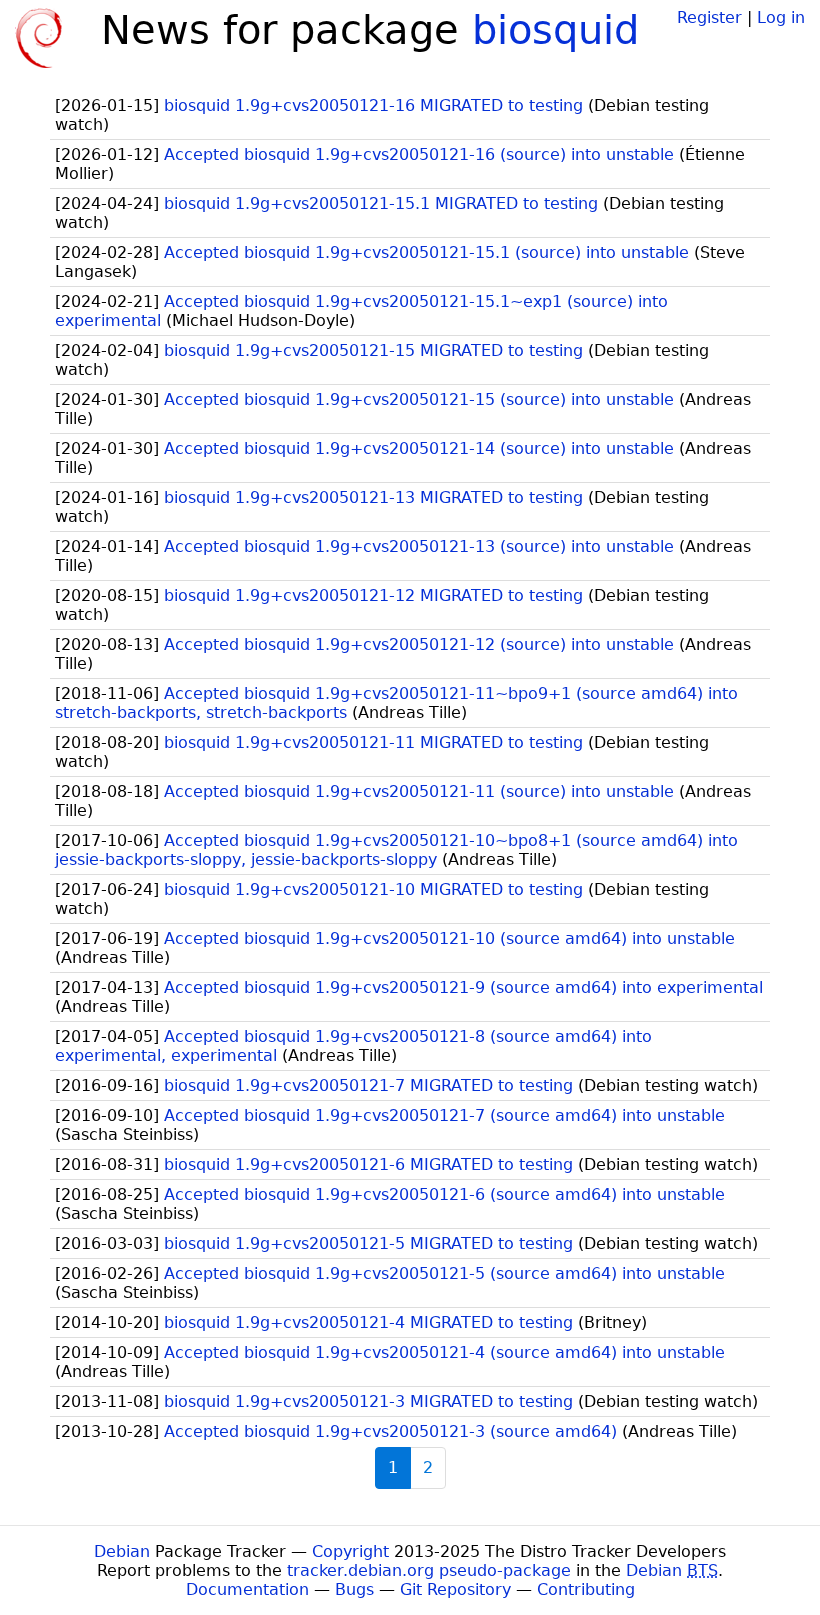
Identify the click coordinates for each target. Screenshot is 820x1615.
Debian (122, 1551)
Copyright (350, 1551)
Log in (781, 17)
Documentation (247, 1589)
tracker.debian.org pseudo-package (429, 1570)
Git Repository (455, 1589)
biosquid (555, 30)
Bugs (354, 1589)
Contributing (586, 1589)
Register (709, 17)
